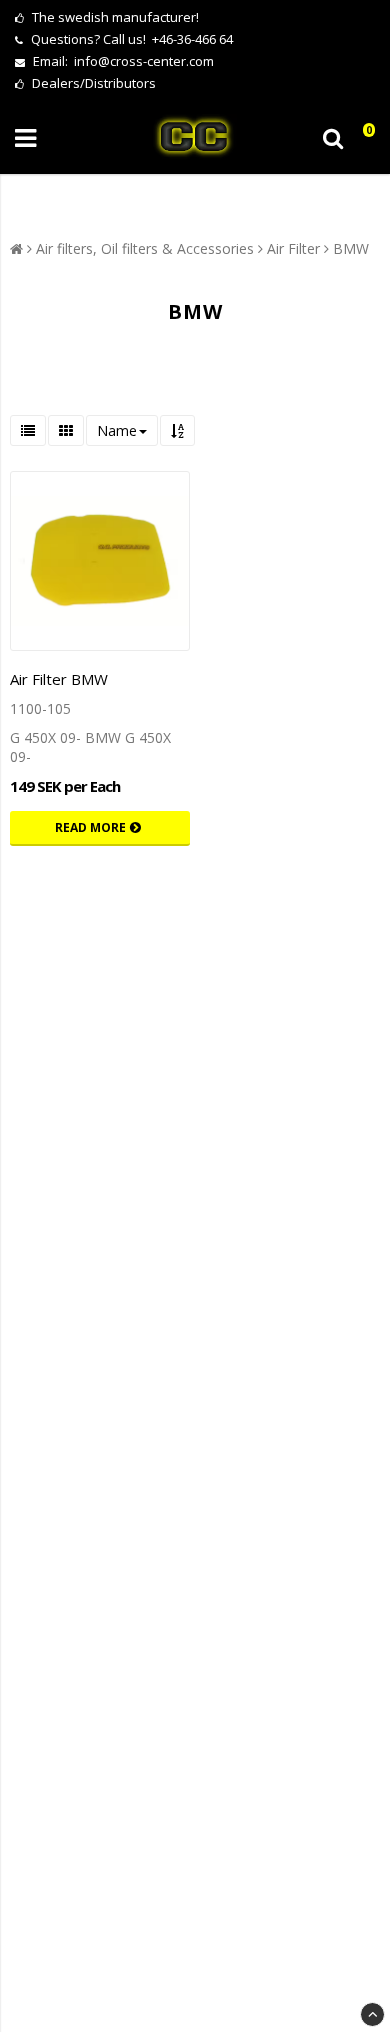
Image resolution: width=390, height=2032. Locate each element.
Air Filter (293, 248)
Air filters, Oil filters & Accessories (145, 248)
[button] (363, 138)
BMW (351, 248)
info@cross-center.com (144, 61)
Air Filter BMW (59, 679)
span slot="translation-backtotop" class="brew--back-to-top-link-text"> (372, 2014)
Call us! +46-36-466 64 (168, 39)
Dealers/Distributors (92, 83)
